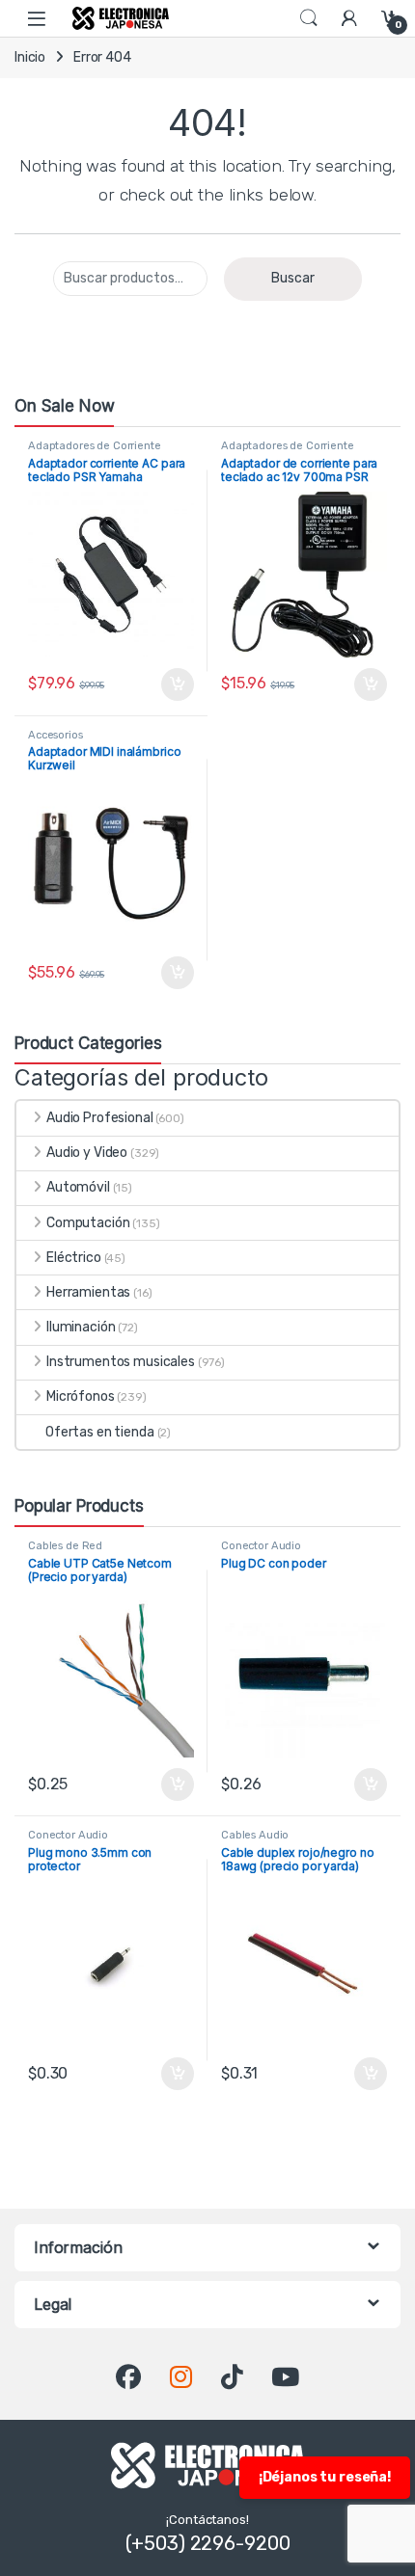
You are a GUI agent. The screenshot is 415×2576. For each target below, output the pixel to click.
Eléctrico (74, 1258)
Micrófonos (81, 1396)
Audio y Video (87, 1153)
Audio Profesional (100, 1118)
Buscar (293, 278)
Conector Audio (261, 1546)
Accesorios (55, 735)
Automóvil (78, 1187)
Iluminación (81, 1327)
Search (309, 18)
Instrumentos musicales (121, 1362)
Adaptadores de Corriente (95, 446)
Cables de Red (65, 1546)
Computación (88, 1223)
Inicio (30, 57)
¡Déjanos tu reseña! (325, 2477)
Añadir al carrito (173, 684)
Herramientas (88, 1292)
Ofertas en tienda (100, 1432)
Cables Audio (255, 1835)
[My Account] (349, 18)
